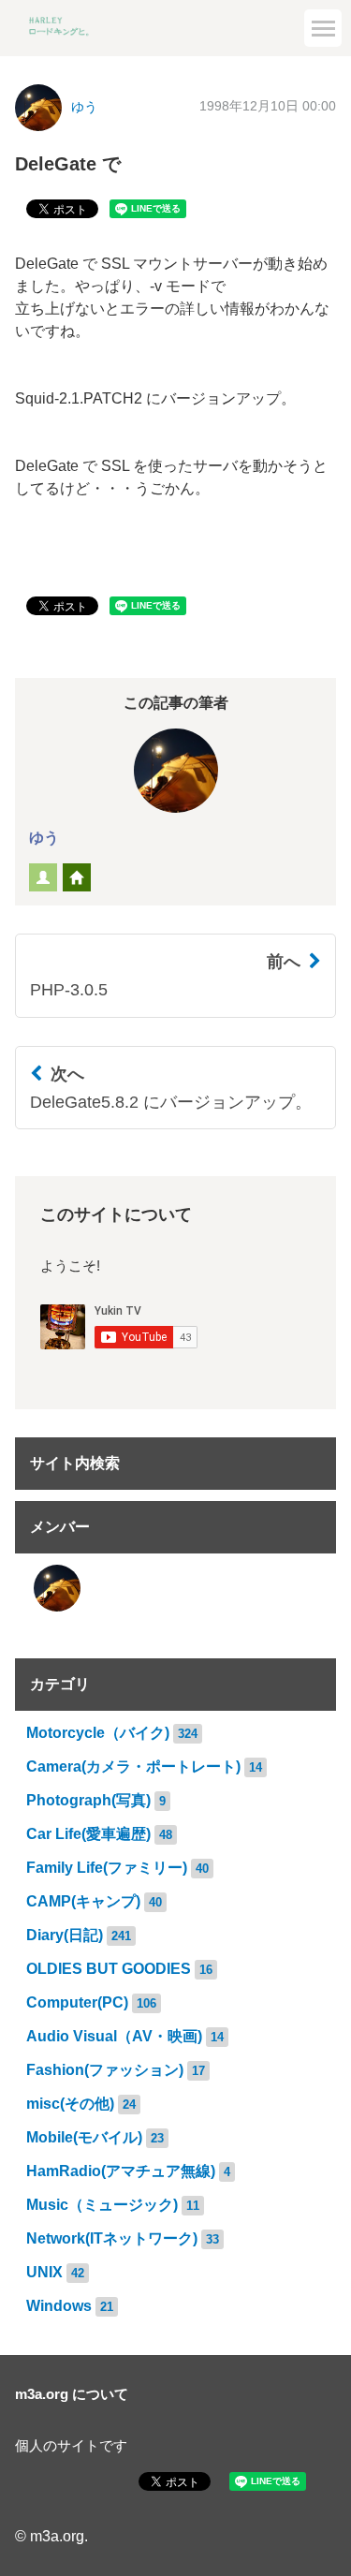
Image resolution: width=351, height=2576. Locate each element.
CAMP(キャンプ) (83, 1901)
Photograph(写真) (88, 1800)
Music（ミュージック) (102, 2205)
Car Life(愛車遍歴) (88, 1834)
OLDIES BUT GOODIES (109, 1969)
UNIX (44, 2272)
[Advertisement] (175, 187)
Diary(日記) (65, 1935)
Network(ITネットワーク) (112, 2238)
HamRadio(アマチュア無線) (121, 2171)
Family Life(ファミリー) (107, 1868)
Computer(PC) (77, 2002)
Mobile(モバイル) (84, 2137)
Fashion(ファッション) (105, 2070)
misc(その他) (70, 2104)
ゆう (44, 838)
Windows (59, 2306)
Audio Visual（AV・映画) (114, 2036)
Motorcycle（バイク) (98, 1733)
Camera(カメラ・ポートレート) (133, 1766)
